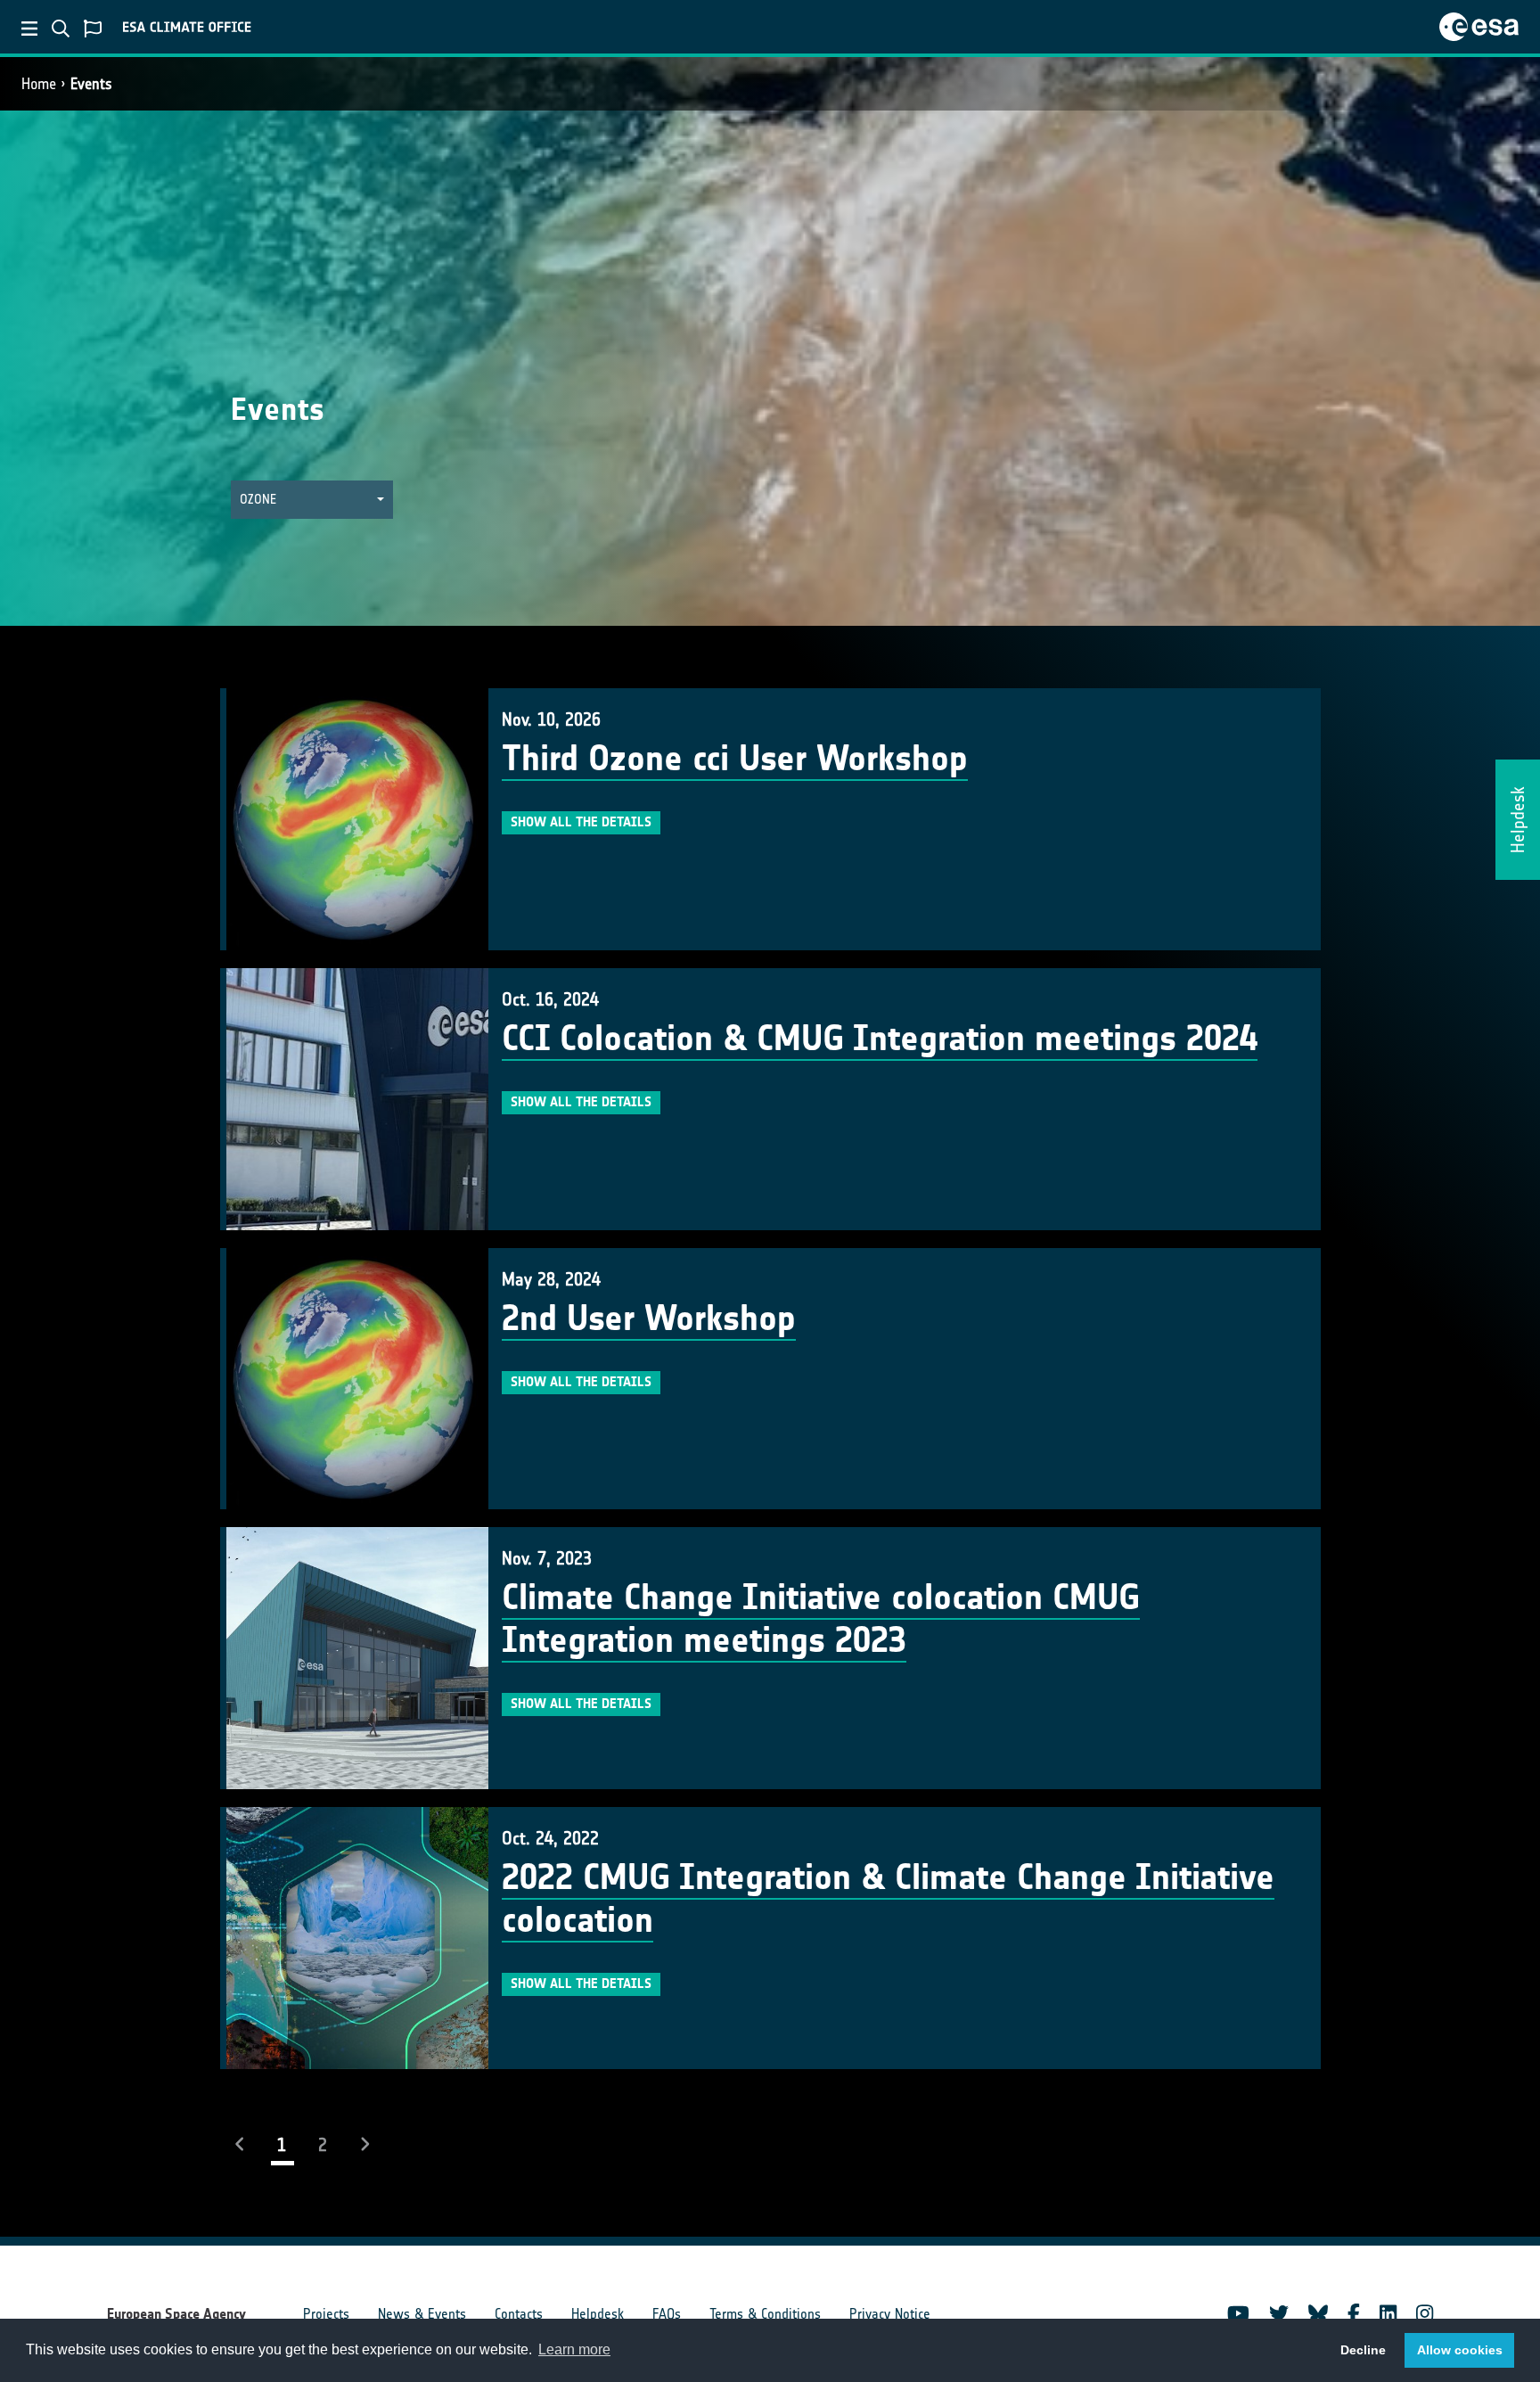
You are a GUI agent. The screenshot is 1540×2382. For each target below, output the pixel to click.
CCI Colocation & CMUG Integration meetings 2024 (880, 1039)
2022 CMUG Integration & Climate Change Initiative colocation (888, 1899)
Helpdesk (598, 2314)
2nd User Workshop (649, 1318)
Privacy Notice (890, 2314)
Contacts (519, 2314)
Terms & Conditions (765, 2314)
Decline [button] (1363, 2350)
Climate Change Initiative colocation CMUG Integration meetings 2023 (821, 1619)
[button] (312, 500)
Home (39, 84)
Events (91, 84)
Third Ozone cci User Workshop (735, 759)
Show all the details (581, 822)
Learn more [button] (574, 2349)
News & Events (422, 2314)
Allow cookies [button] (1460, 2350)
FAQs (667, 2314)
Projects (326, 2314)
